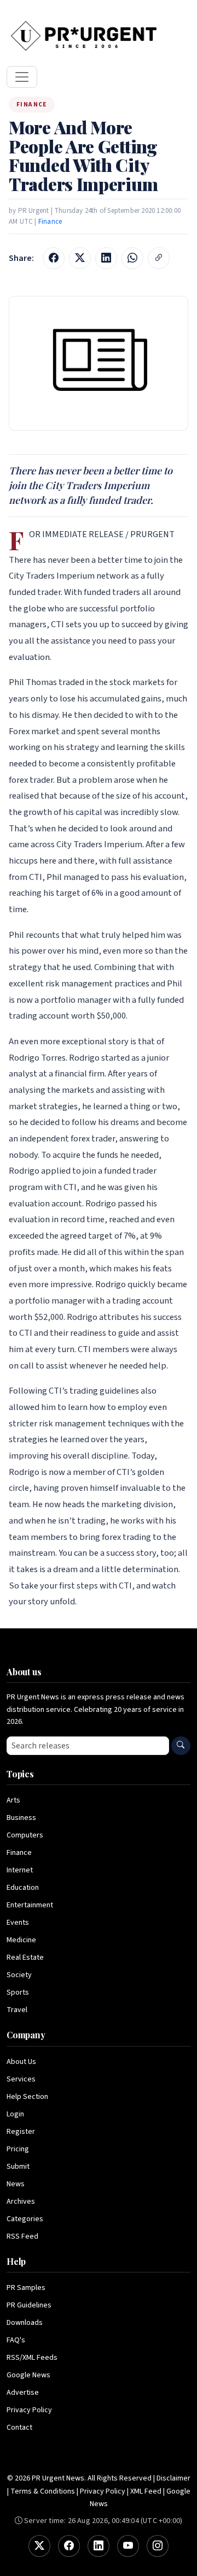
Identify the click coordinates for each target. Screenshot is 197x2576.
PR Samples (26, 2288)
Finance (50, 222)
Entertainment (30, 1905)
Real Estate (25, 1958)
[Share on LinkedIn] (106, 258)
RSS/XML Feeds (32, 2358)
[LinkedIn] (99, 2546)
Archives (21, 2202)
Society (19, 1975)
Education (23, 1888)
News (16, 2184)
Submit (18, 2167)
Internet (20, 1870)
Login (15, 2114)
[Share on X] (80, 258)
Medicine (21, 1940)
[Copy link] (159, 258)
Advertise (23, 2393)
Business (21, 1818)
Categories (25, 2219)
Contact (19, 2428)
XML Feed (146, 2491)
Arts (13, 1800)
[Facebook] (69, 2546)
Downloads (25, 2323)
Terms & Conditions (43, 2491)
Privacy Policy (29, 2410)
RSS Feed (22, 2236)
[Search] (181, 1746)
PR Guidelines (29, 2305)
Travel (17, 2010)
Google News (28, 2375)
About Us (21, 2062)
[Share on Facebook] (54, 258)
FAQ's (16, 2340)
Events (18, 1923)
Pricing (18, 2149)
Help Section (27, 2097)
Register (21, 2132)
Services (21, 2079)
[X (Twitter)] (39, 2546)
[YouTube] (128, 2546)
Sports (18, 1992)
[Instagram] (158, 2546)
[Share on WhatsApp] (132, 258)
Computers (25, 1835)
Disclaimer (173, 2478)
